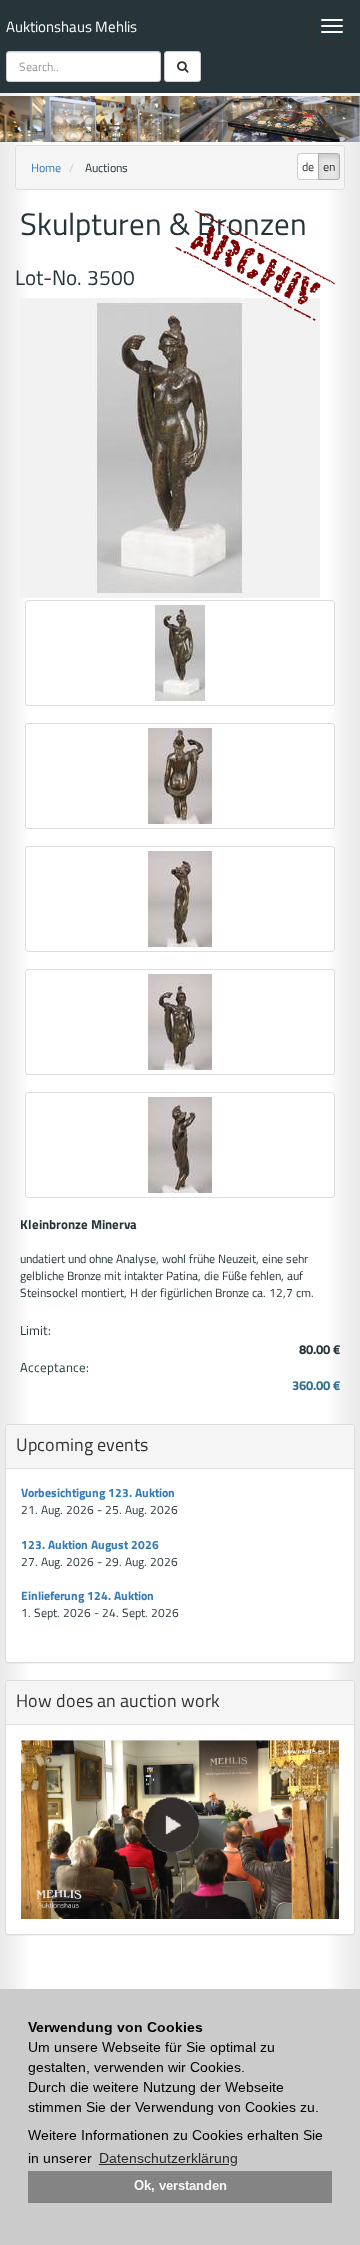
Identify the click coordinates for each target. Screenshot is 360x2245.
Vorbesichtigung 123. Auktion (98, 1492)
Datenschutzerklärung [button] (168, 2158)
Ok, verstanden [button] (180, 2186)
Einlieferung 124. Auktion (87, 1595)
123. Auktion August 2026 (90, 1544)
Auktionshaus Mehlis (71, 26)
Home (46, 167)
